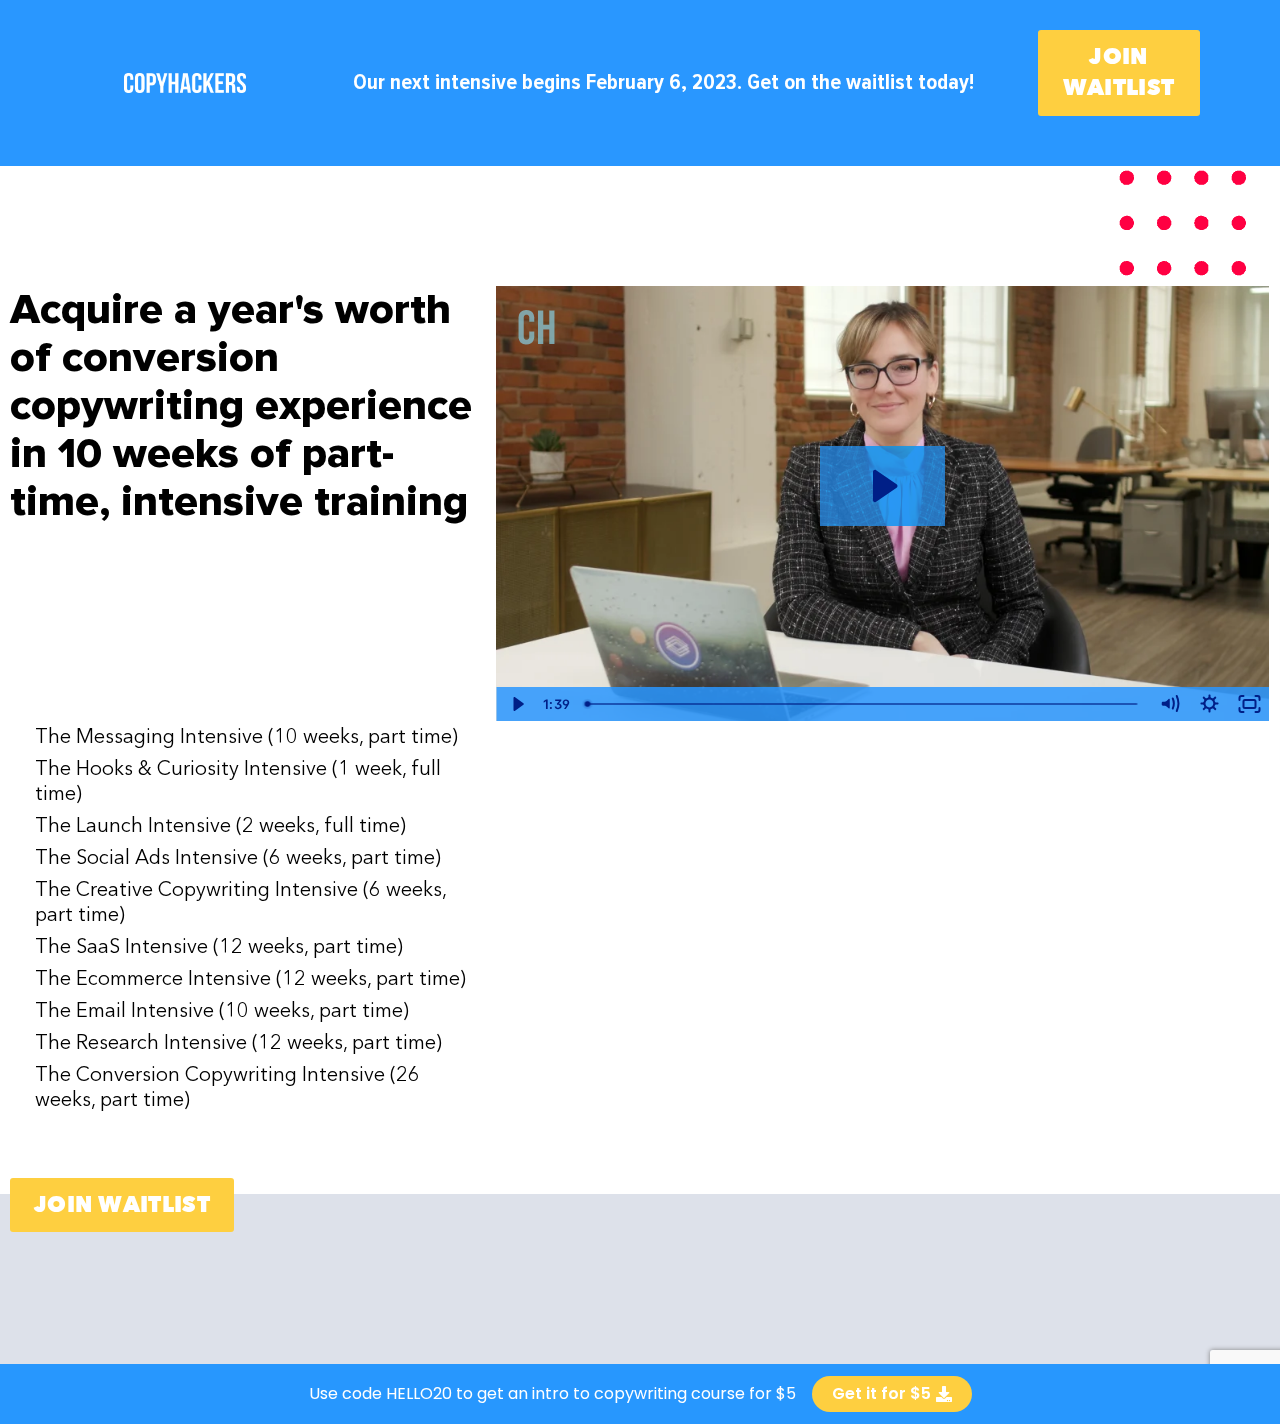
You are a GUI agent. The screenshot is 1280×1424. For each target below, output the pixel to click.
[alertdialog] (640, 1394)
